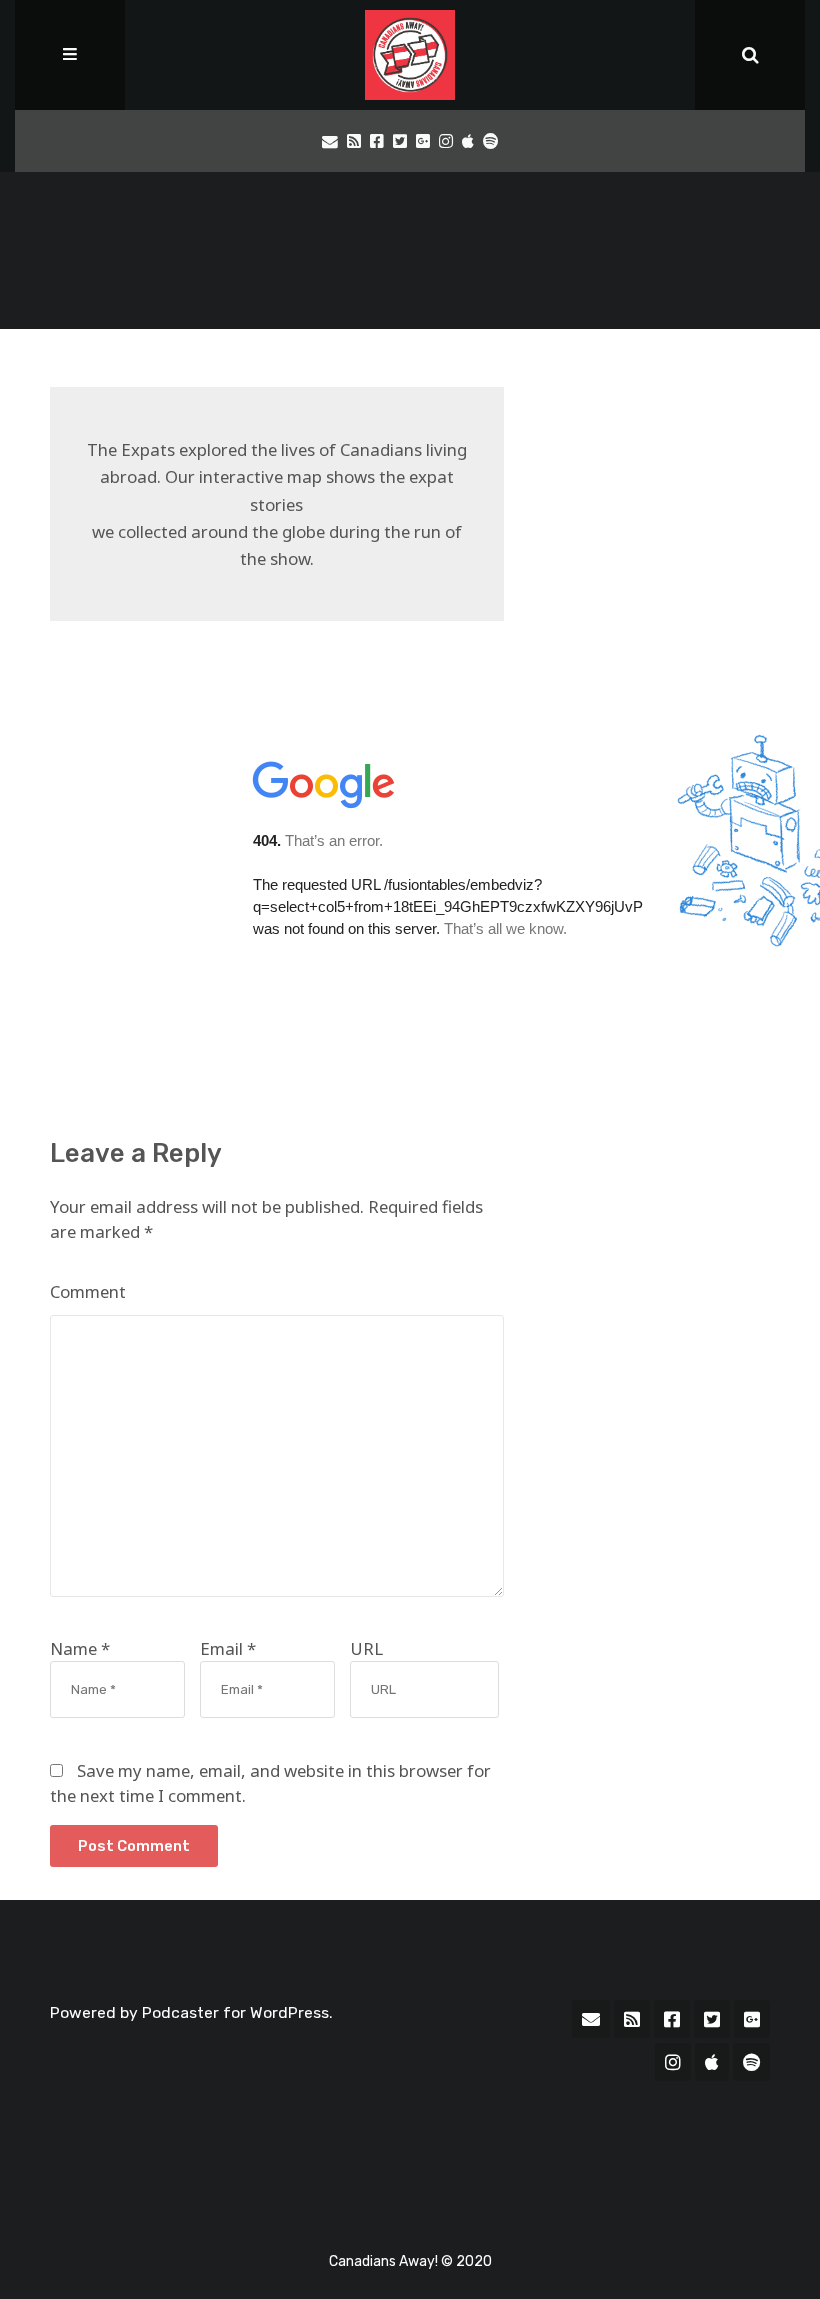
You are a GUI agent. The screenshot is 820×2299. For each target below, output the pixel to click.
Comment (88, 1291)
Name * (80, 1648)
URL (366, 1648)
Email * (228, 1648)
